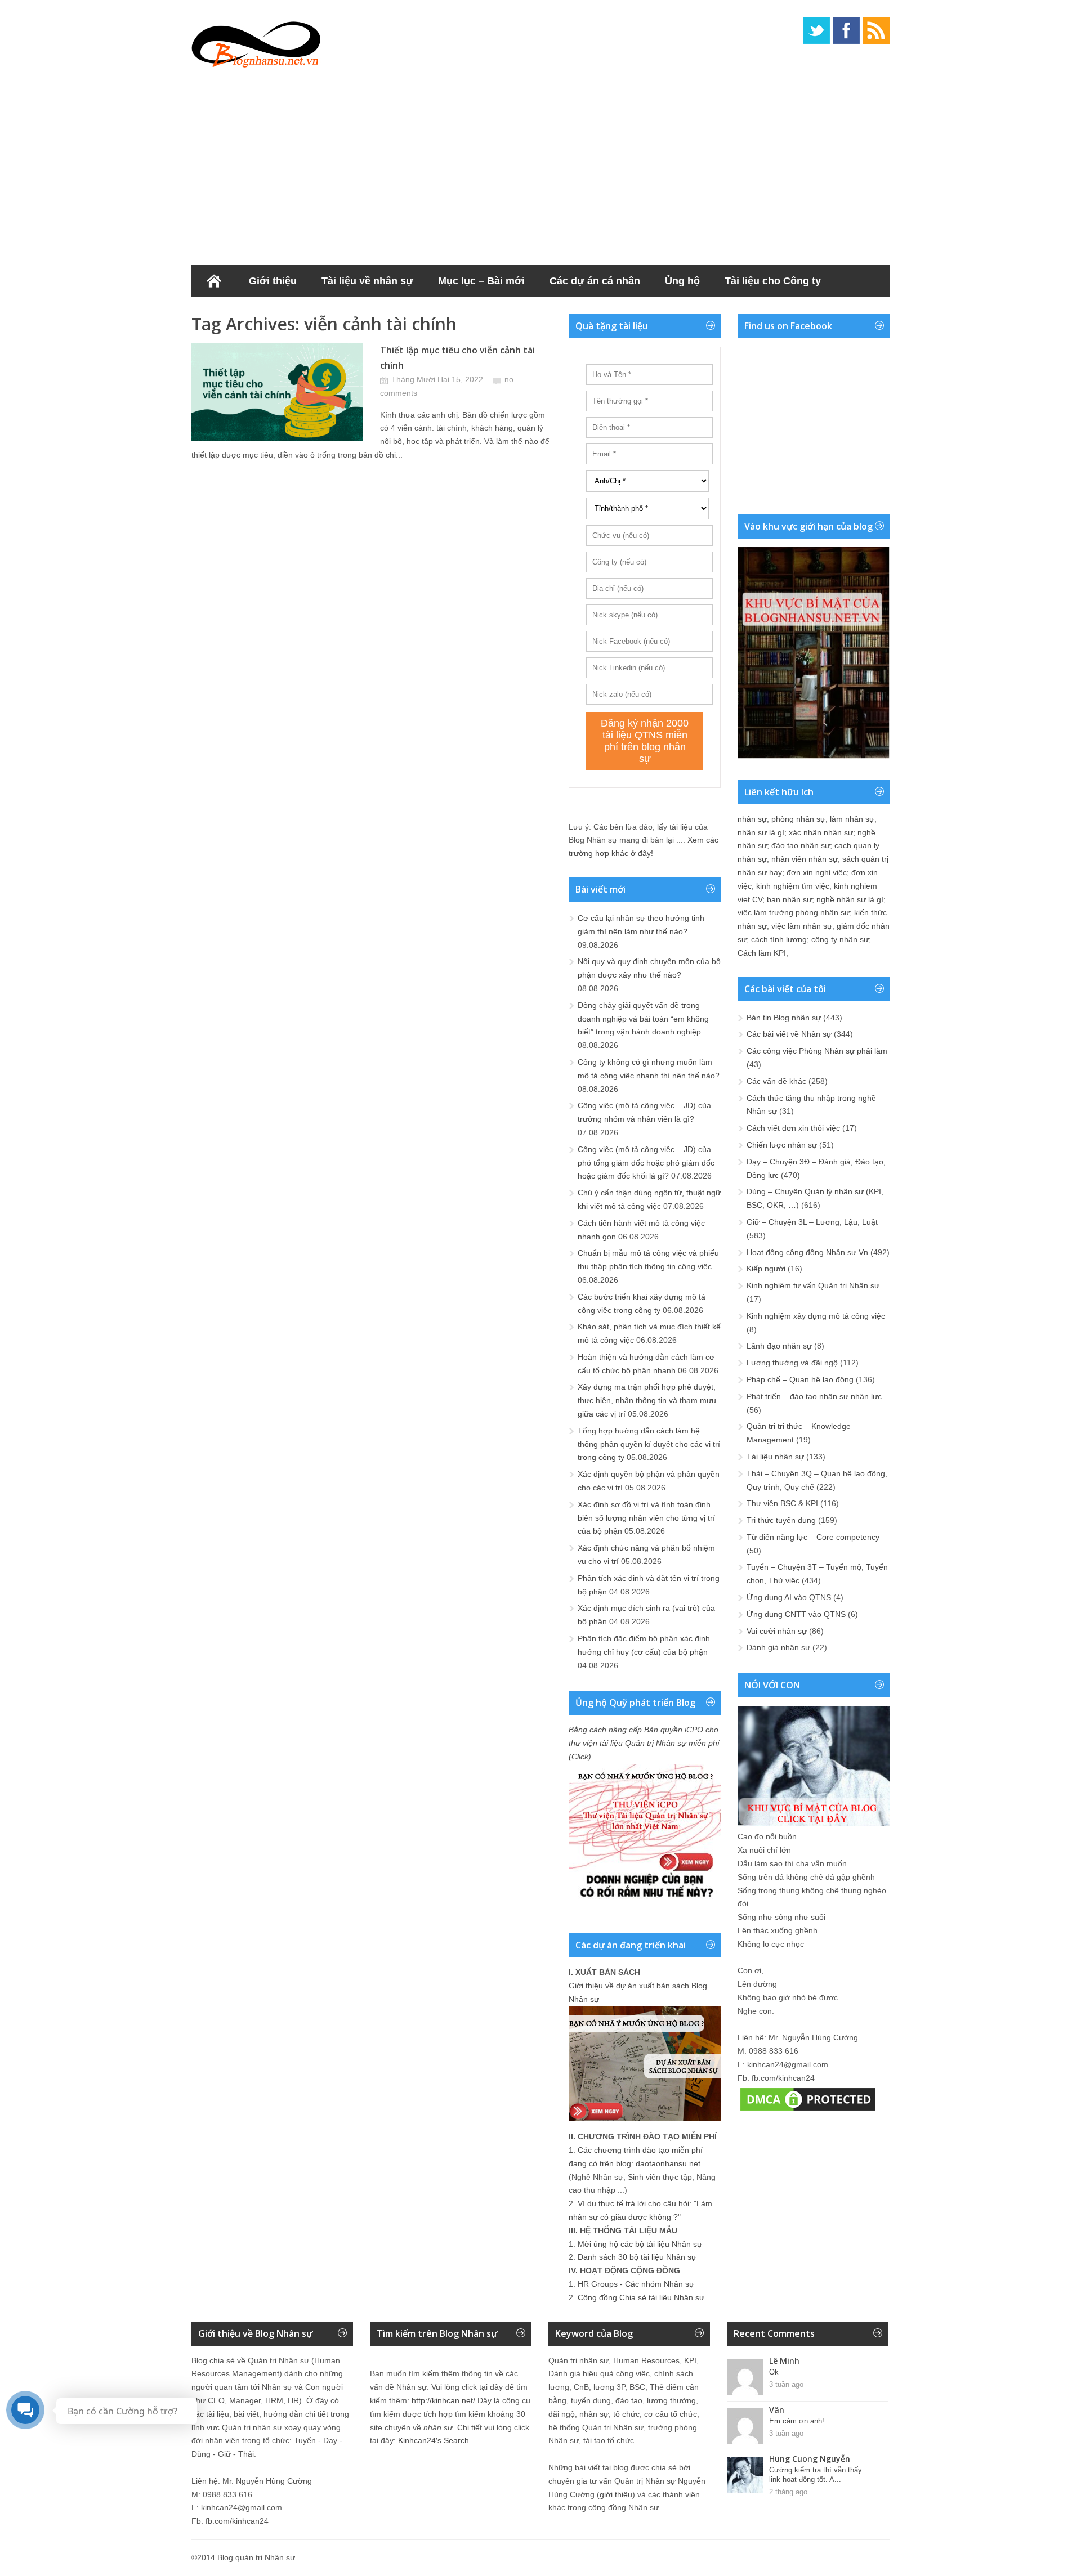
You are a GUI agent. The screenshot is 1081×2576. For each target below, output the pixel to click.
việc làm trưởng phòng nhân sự (794, 912)
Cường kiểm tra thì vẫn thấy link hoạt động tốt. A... (816, 2475)
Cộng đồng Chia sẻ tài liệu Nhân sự (641, 2297)
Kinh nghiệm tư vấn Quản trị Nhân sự (813, 1285)
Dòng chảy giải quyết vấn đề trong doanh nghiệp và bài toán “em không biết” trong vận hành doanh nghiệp (643, 1019)
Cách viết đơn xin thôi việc (793, 1128)
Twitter (816, 30)
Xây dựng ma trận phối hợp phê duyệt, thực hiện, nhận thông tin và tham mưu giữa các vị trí (647, 1400)
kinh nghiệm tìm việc (793, 886)
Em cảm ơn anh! (797, 2421)
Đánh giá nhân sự (778, 1647)
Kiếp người (766, 1269)
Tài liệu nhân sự (775, 1457)
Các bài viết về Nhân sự (789, 1034)
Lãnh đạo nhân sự (779, 1346)
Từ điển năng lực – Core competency (813, 1537)
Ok (774, 2372)
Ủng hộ (682, 281)
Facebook (846, 30)
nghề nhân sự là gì (850, 899)
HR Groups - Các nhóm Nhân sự (636, 2284)
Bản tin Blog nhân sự (784, 1018)
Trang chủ (214, 281)
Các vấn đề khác (776, 1081)
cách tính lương (779, 939)
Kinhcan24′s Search (434, 2440)
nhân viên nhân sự (805, 859)
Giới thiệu (273, 281)
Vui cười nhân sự (777, 1631)
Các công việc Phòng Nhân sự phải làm (817, 1051)
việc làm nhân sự (802, 926)
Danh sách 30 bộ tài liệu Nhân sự (637, 2257)
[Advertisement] (540, 163)
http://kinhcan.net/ (443, 2400)
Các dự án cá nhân (595, 281)
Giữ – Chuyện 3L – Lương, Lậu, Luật (812, 1222)
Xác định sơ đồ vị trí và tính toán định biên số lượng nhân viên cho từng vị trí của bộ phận (646, 1518)
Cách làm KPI (762, 953)
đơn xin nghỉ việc (817, 872)
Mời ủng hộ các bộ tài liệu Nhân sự (640, 2244)
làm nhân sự (852, 819)
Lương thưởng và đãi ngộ (792, 1363)
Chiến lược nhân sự (782, 1145)
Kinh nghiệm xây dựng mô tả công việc (816, 1316)
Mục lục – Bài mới (481, 281)
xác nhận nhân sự (821, 832)
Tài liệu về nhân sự (367, 281)
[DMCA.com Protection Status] (808, 2111)
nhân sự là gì (761, 832)
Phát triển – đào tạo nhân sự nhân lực (814, 1396)
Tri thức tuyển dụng (781, 1520)
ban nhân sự (789, 899)
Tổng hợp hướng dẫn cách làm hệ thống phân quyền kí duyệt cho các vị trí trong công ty (649, 1444)
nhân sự (752, 819)
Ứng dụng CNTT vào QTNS (796, 1614)
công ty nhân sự (840, 939)
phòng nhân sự (798, 819)
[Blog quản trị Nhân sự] (256, 42)
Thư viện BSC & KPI (782, 1503)
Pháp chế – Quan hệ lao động (800, 1379)
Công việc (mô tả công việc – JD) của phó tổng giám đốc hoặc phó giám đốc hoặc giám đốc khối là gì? (646, 1163)
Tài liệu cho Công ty (773, 281)
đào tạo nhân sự (801, 845)
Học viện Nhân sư (247, 313)
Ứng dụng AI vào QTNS (789, 1597)
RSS (876, 30)
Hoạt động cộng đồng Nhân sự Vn (807, 1252)
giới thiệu (616, 2494)
